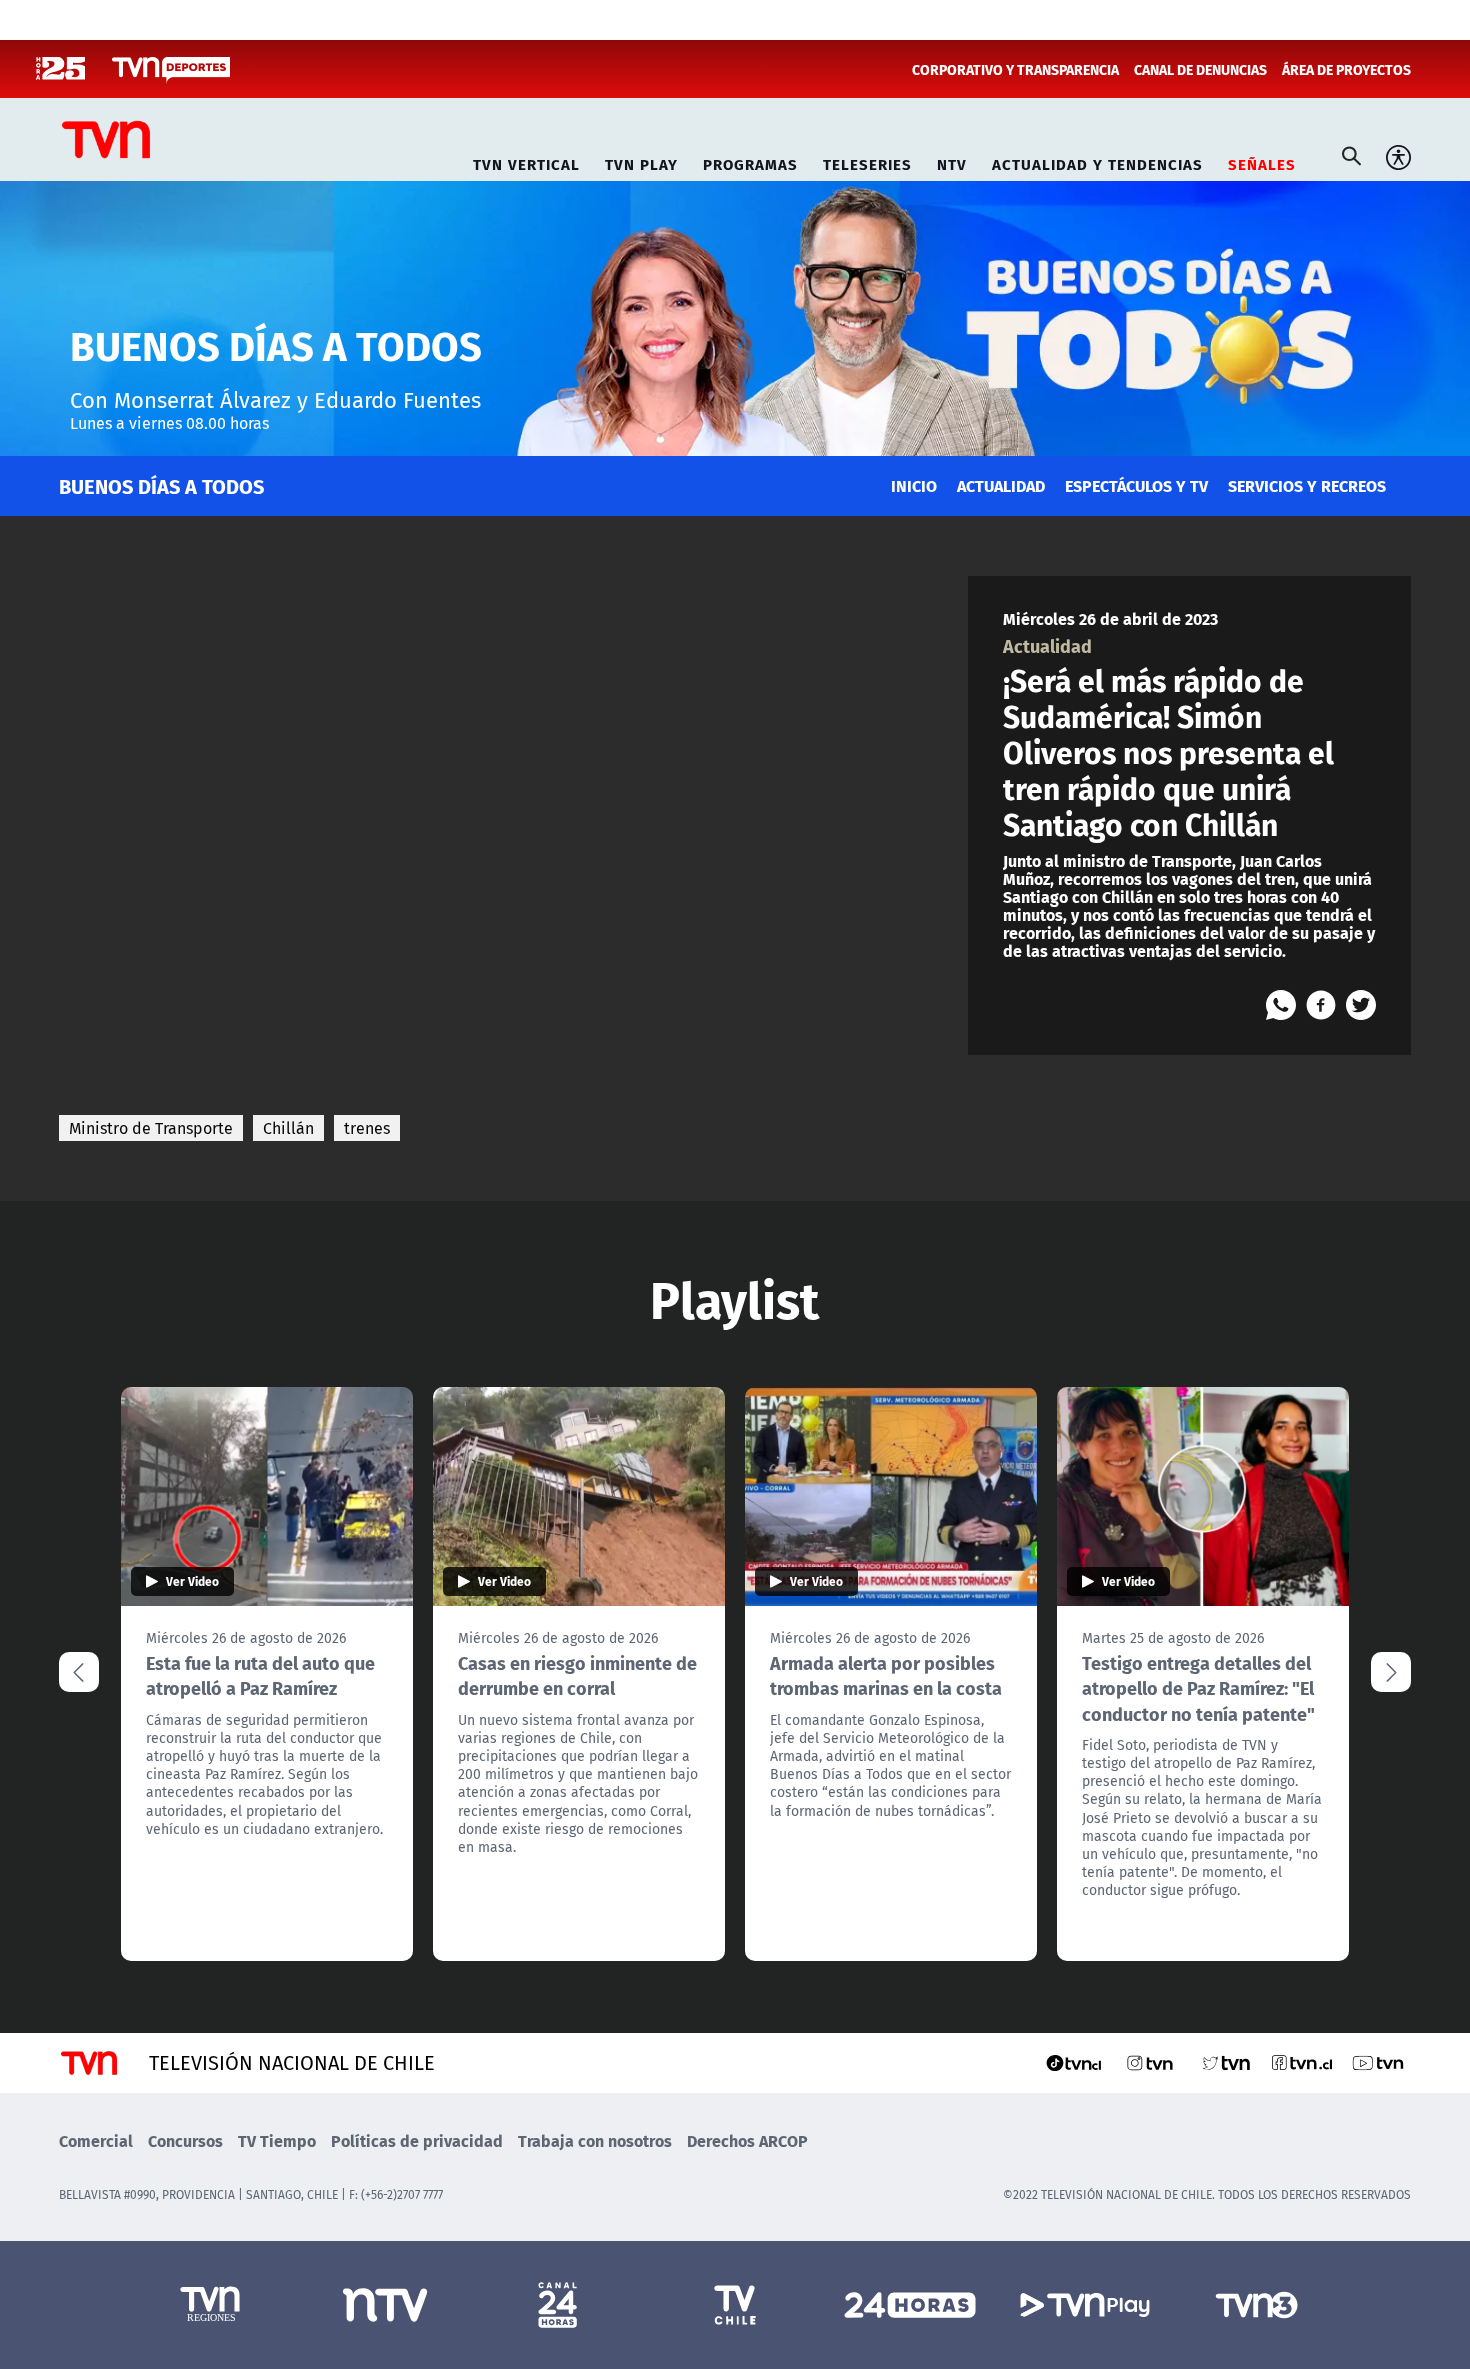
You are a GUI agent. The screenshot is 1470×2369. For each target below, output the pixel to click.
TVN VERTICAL (526, 161)
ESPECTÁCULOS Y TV (1136, 485)
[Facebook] (1321, 1005)
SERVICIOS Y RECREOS (1307, 485)
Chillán (288, 1128)
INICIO (914, 485)
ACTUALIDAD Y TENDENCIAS (1097, 161)
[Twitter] (1361, 1005)
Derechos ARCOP (747, 2140)
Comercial (96, 2140)
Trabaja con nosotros (595, 2140)
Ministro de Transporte (151, 1128)
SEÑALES (1262, 161)
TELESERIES (867, 161)
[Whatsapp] (1281, 1005)
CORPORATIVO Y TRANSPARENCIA (1015, 69)
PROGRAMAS (750, 161)
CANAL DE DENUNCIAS (1200, 69)
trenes (367, 1128)
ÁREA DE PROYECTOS (1346, 69)
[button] (1391, 1672)
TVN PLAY (641, 161)
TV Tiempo (277, 2140)
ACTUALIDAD (1001, 485)
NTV (952, 161)
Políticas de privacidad (417, 2140)
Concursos (185, 2140)
